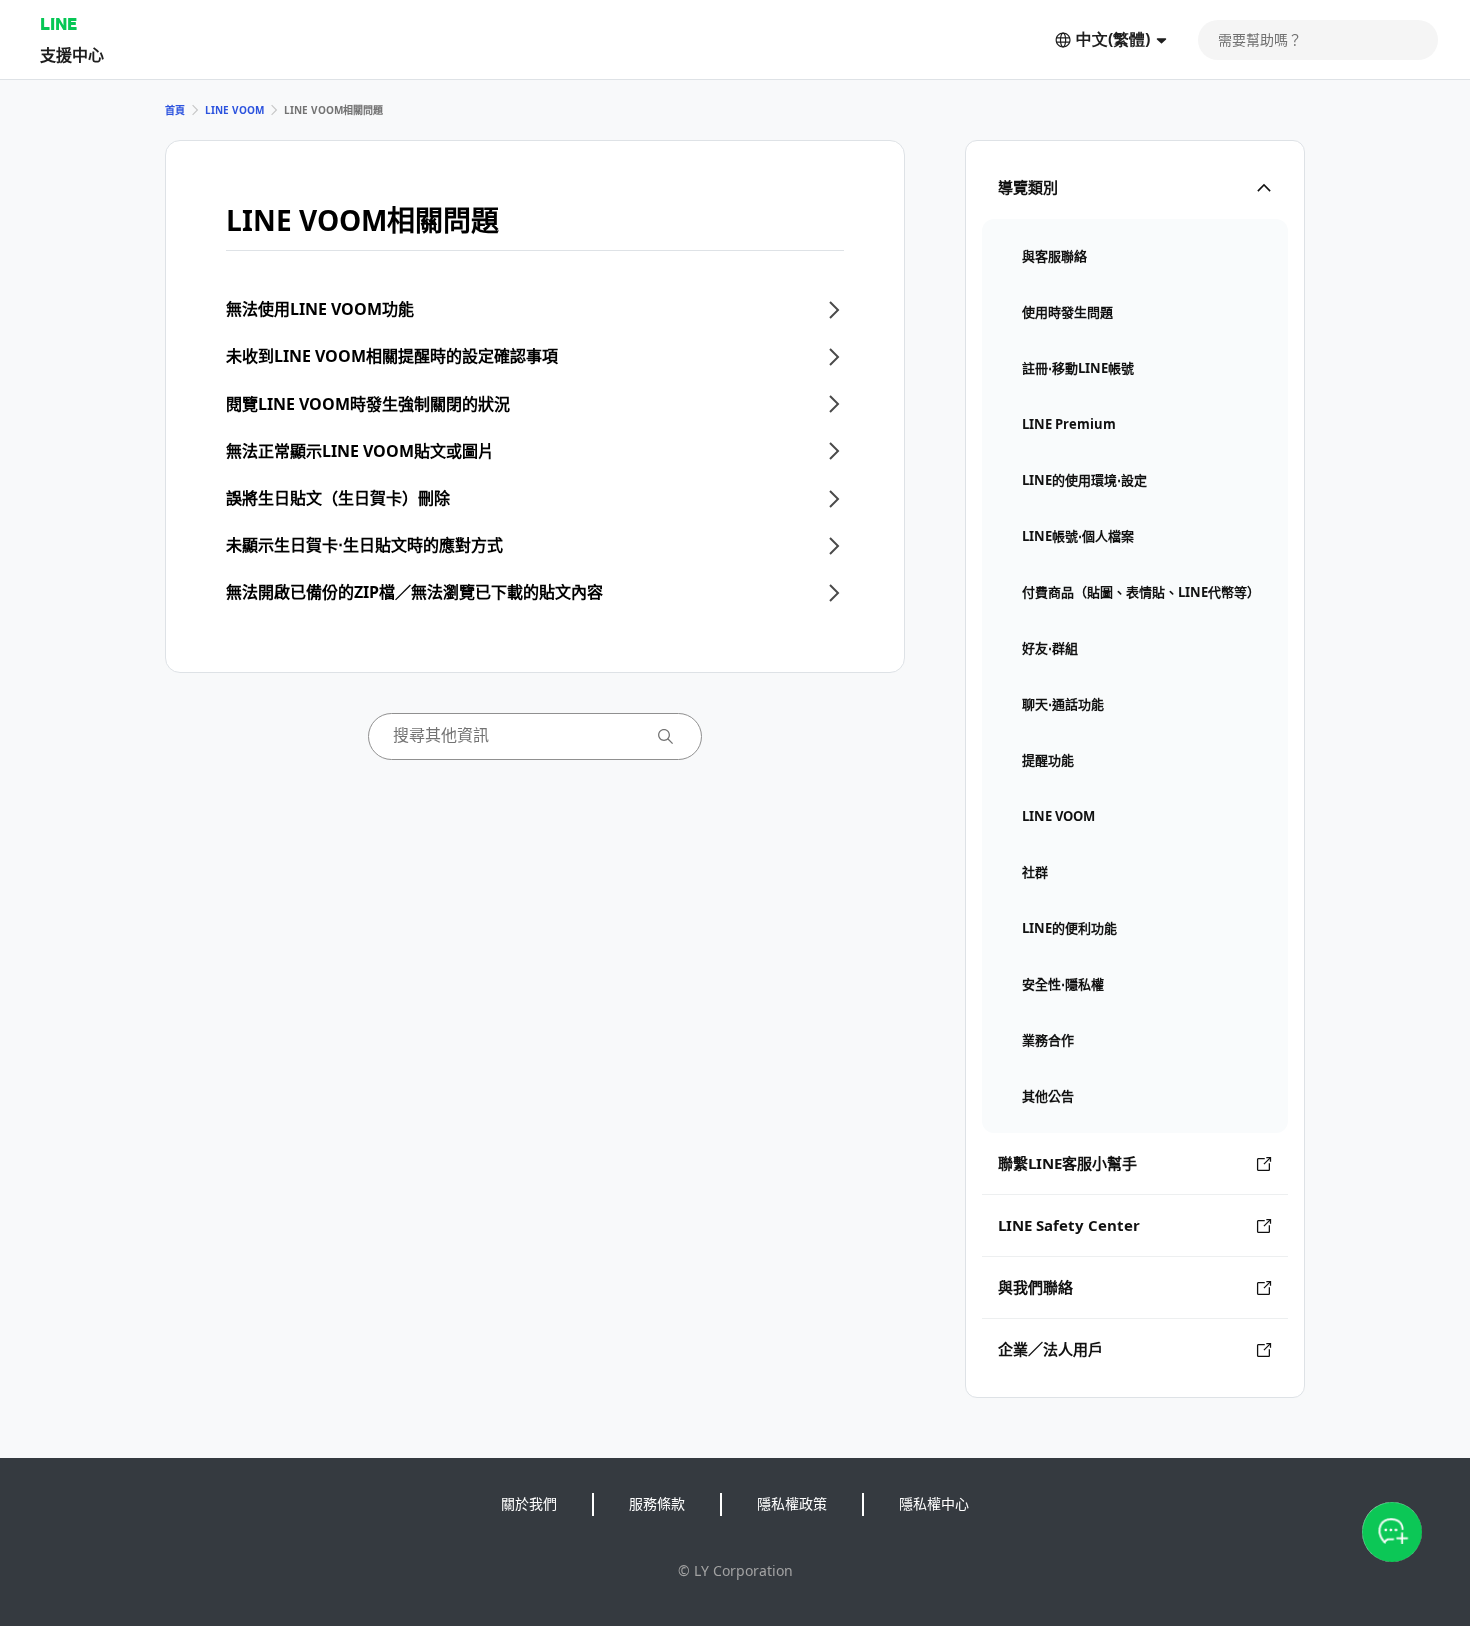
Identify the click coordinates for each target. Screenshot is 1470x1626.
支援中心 (72, 54)
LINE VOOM (234, 110)
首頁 (175, 110)
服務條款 (657, 1503)
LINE (58, 23)
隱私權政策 (792, 1503)
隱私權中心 (934, 1503)
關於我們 (529, 1503)
